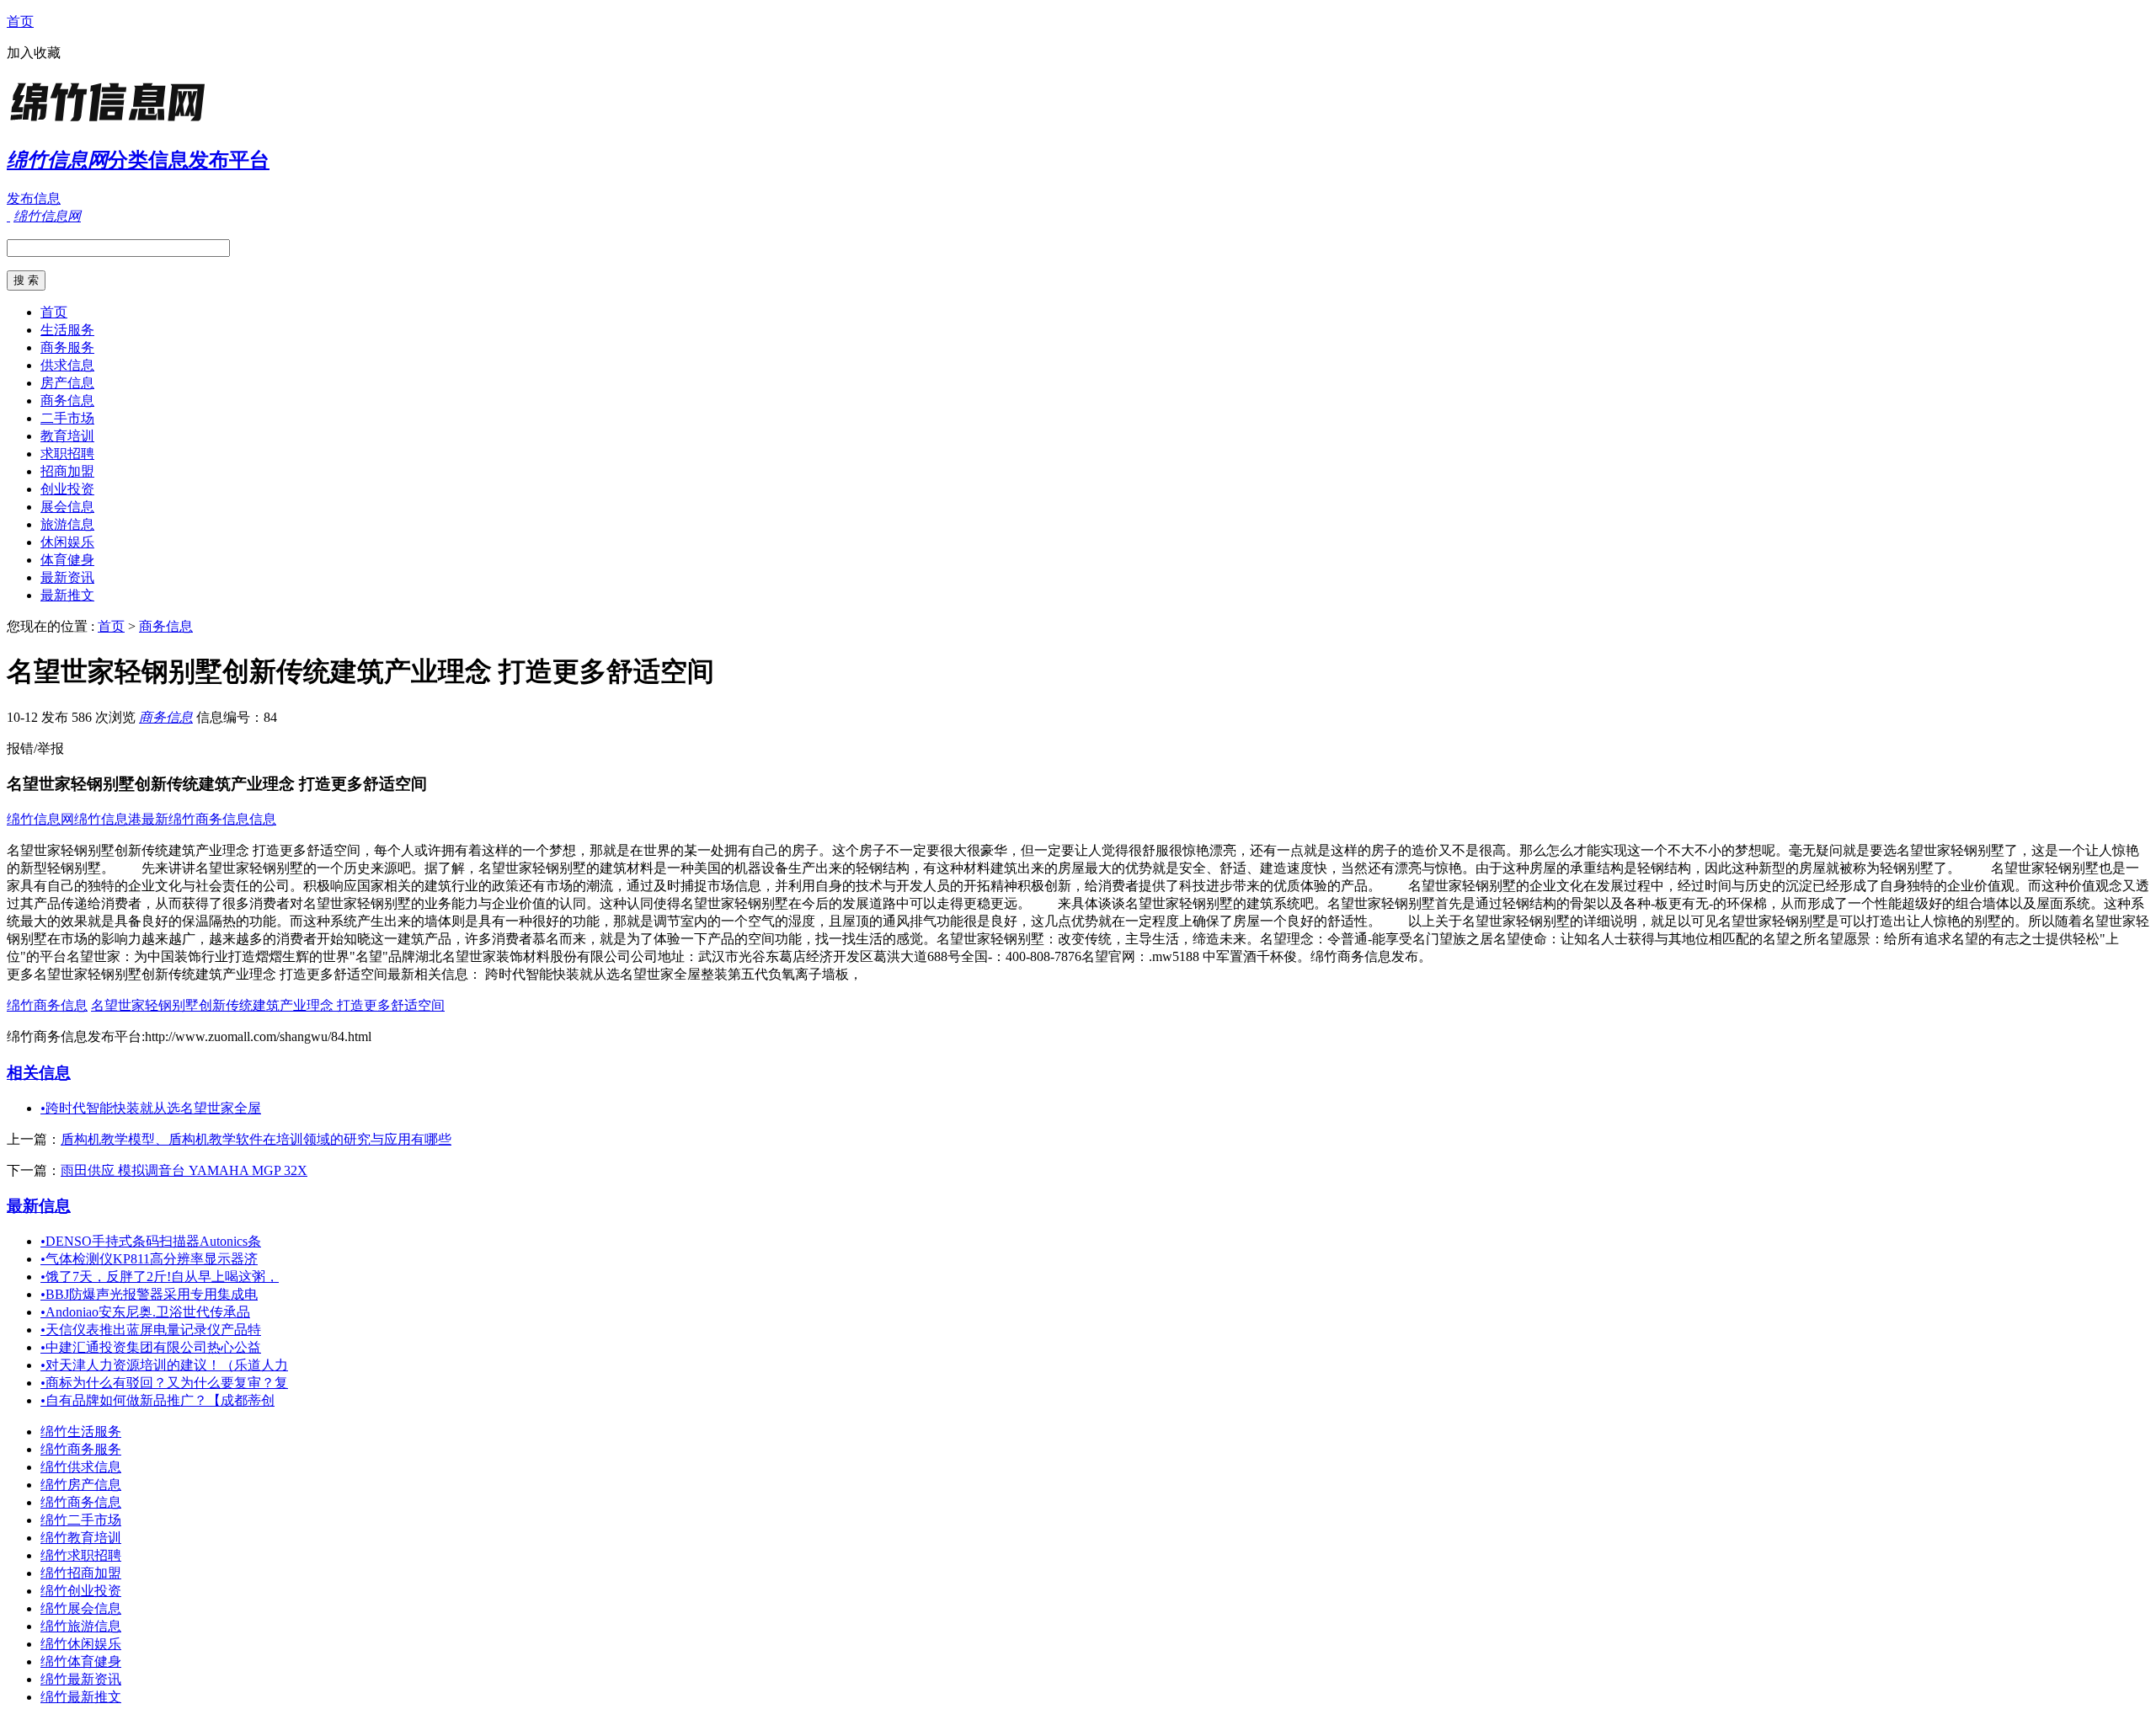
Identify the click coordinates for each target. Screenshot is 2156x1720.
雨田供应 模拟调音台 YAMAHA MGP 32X (184, 1170)
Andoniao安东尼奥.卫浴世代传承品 (145, 1312)
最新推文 (67, 595)
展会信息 (67, 507)
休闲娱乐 (67, 542)
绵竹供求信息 (81, 1467)
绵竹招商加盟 (81, 1573)
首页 (20, 21)
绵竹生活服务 (81, 1432)
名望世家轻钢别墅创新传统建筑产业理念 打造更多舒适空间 (268, 1005)
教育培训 (67, 436)
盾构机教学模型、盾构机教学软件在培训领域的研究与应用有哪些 (256, 1139)
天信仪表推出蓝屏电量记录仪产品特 (151, 1330)
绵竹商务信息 (47, 1005)
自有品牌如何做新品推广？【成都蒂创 (157, 1400)
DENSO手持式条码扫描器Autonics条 (151, 1241)
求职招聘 (67, 454)
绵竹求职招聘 (81, 1555)
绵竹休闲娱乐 (81, 1644)
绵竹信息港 (108, 819)
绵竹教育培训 (81, 1538)
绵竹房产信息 (81, 1485)
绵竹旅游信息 (81, 1626)
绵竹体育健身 (81, 1661)
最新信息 (39, 1206)
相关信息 (39, 1073)
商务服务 (67, 347)
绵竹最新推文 (81, 1697)
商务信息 (67, 401)
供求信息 (67, 365)
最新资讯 (67, 577)
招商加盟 (67, 471)
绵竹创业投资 (81, 1591)
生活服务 (67, 330)
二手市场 (67, 418)
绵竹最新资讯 (81, 1679)
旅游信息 (67, 524)
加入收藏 (34, 53)
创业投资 (67, 489)
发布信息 (34, 198)
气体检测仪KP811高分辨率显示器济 (149, 1259)
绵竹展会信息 (81, 1608)
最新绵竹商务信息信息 (209, 819)
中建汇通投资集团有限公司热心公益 (151, 1347)
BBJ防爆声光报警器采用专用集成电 (149, 1294)
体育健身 (67, 560)
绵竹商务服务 (81, 1449)
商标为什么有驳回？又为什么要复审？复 (164, 1383)
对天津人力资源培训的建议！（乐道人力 (164, 1365)
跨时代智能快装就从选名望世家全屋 (151, 1108)
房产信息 (67, 383)
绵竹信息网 (40, 819)
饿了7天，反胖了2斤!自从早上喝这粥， (160, 1277)
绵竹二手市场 (81, 1520)
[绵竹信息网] (112, 122)
